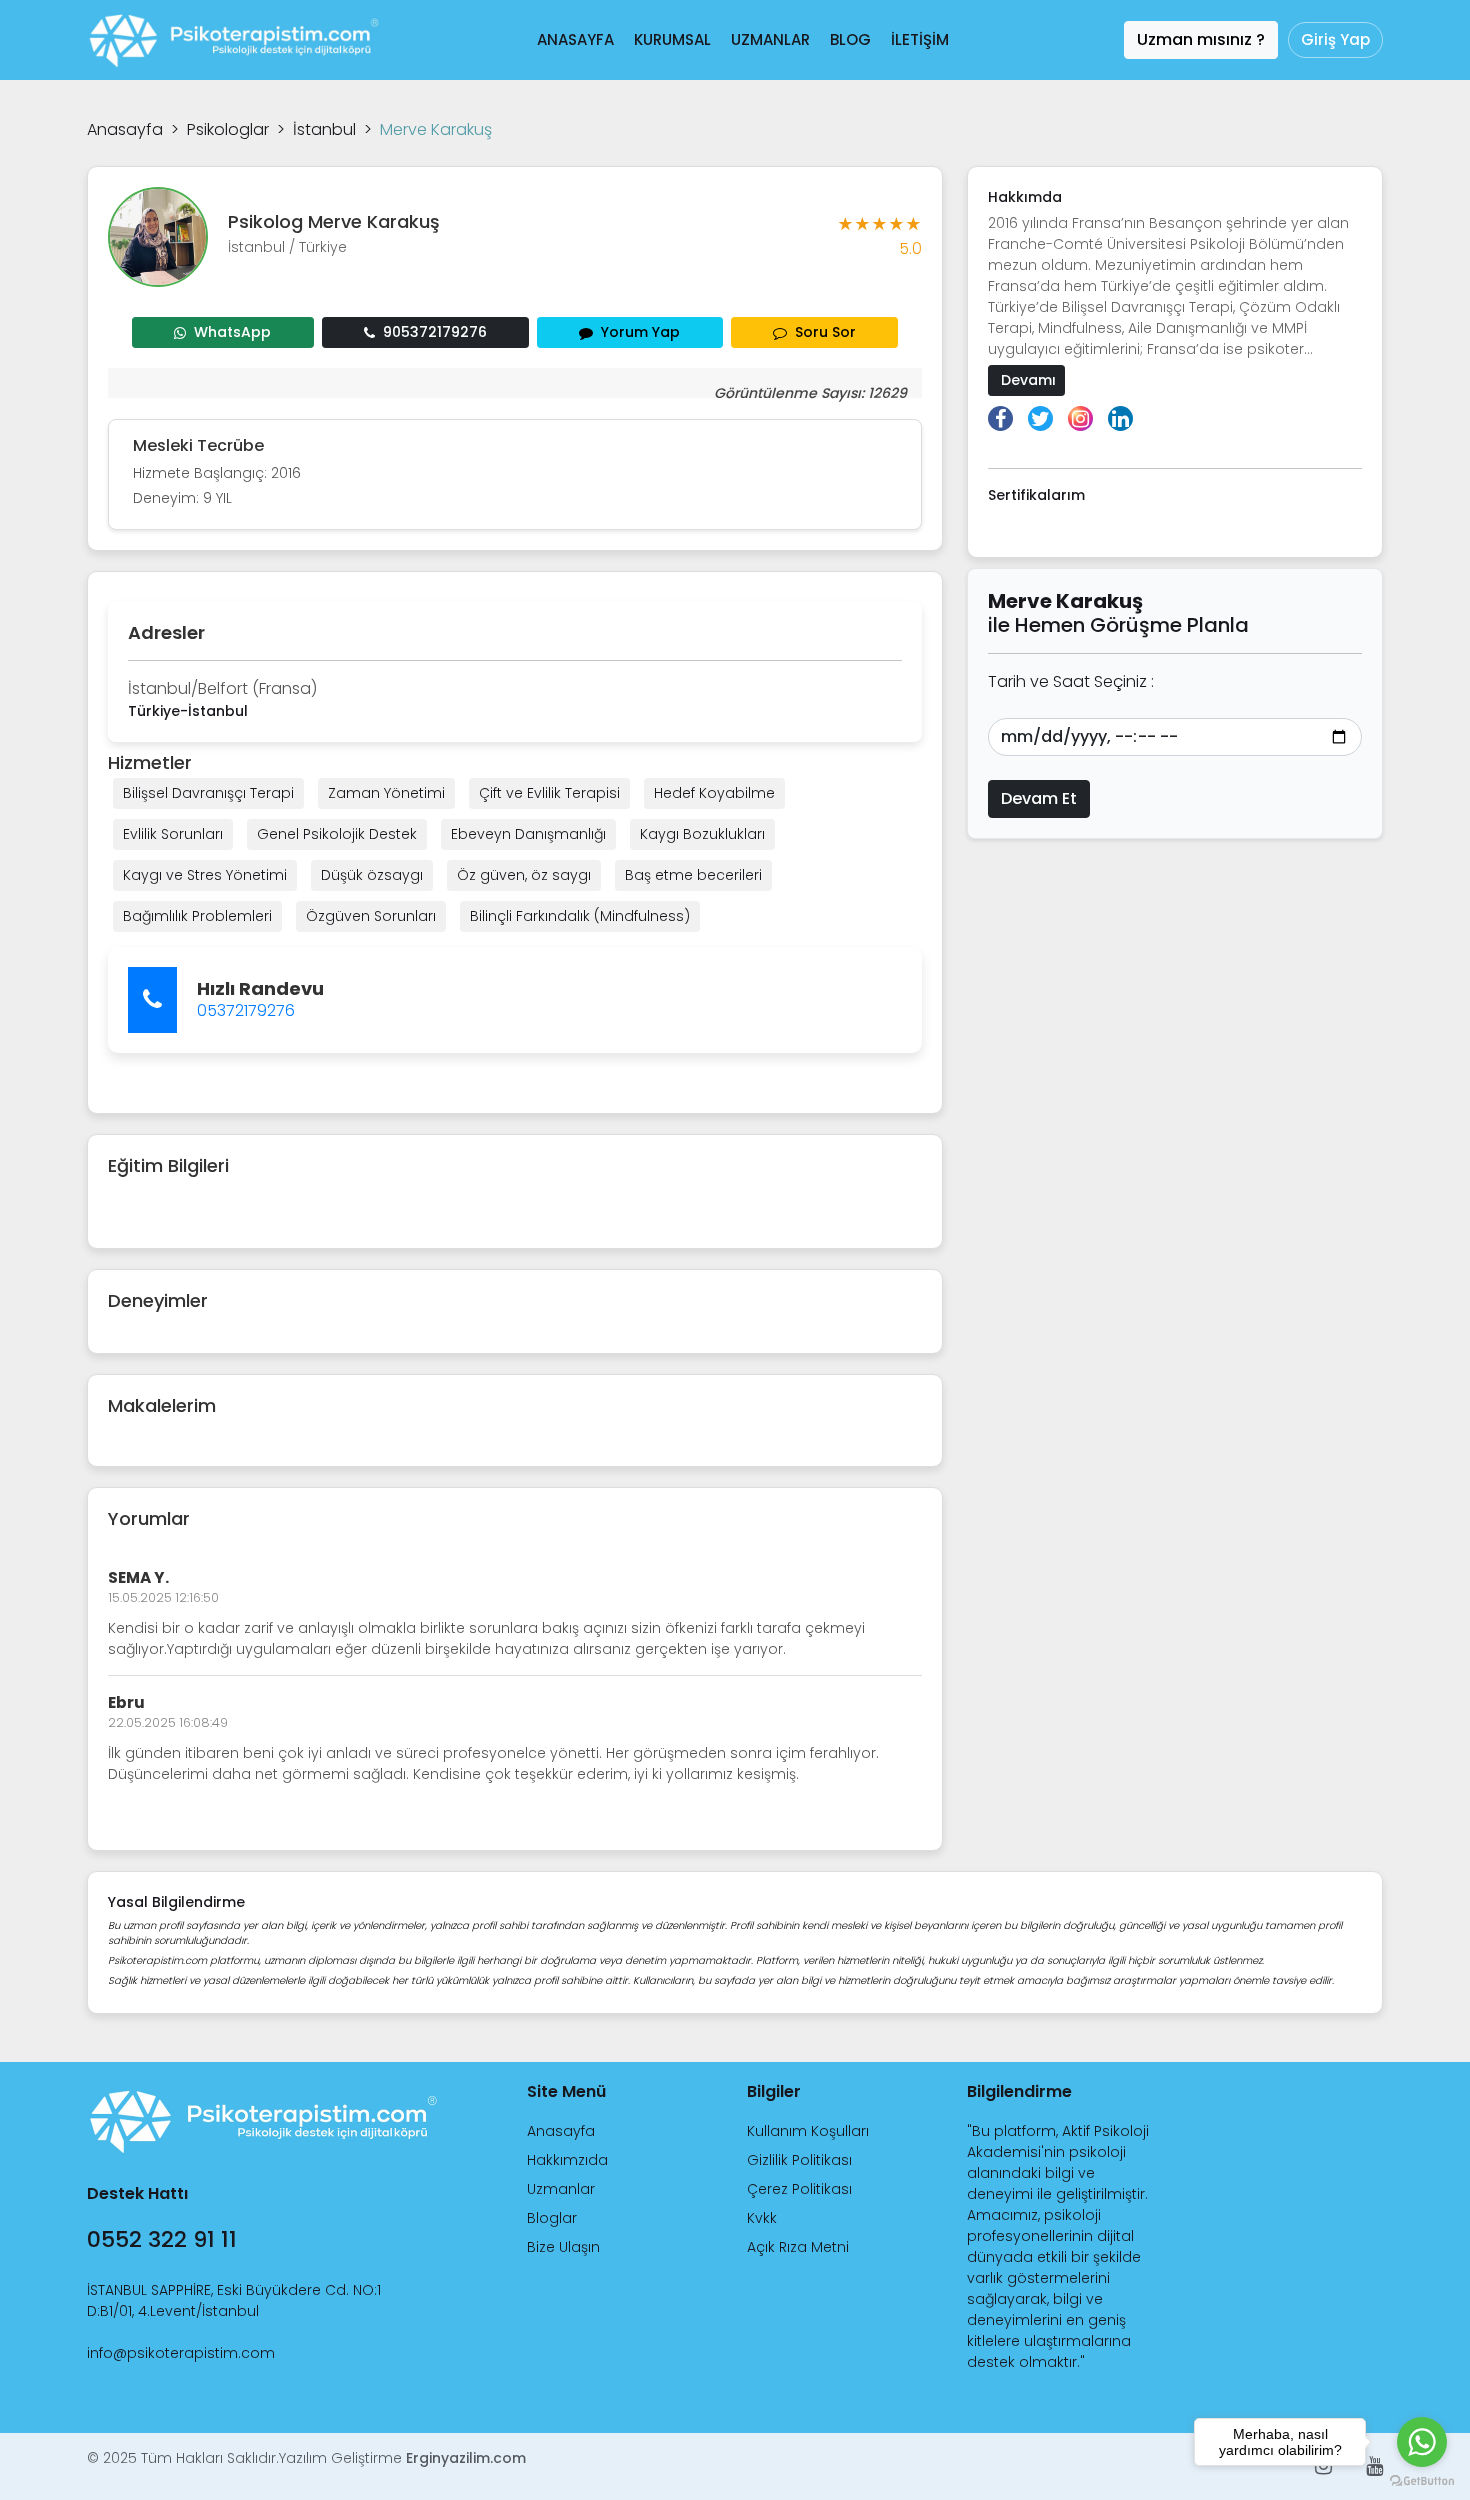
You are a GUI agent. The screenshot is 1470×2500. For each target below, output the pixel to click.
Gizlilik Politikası (799, 2160)
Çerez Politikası (799, 2189)
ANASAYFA (575, 39)
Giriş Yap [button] (1335, 39)
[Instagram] (1080, 418)
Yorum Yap (640, 332)
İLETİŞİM (920, 39)
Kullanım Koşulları (808, 2131)
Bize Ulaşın (563, 2247)
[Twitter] (1040, 418)
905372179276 (435, 332)
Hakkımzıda (567, 2160)
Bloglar (552, 2218)
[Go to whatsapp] (1422, 2442)
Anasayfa (125, 129)
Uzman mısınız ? (1201, 39)
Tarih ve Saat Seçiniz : (1071, 681)
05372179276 (246, 1010)
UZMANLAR (770, 39)
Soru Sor (825, 332)
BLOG (850, 39)
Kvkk (762, 2218)
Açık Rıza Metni (798, 2247)
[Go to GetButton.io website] (1422, 2480)
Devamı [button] (1026, 380)
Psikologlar (228, 129)
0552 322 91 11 (162, 2239)
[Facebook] (1000, 418)
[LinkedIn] (1120, 418)
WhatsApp (232, 332)
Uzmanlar (561, 2189)
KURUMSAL (672, 39)
